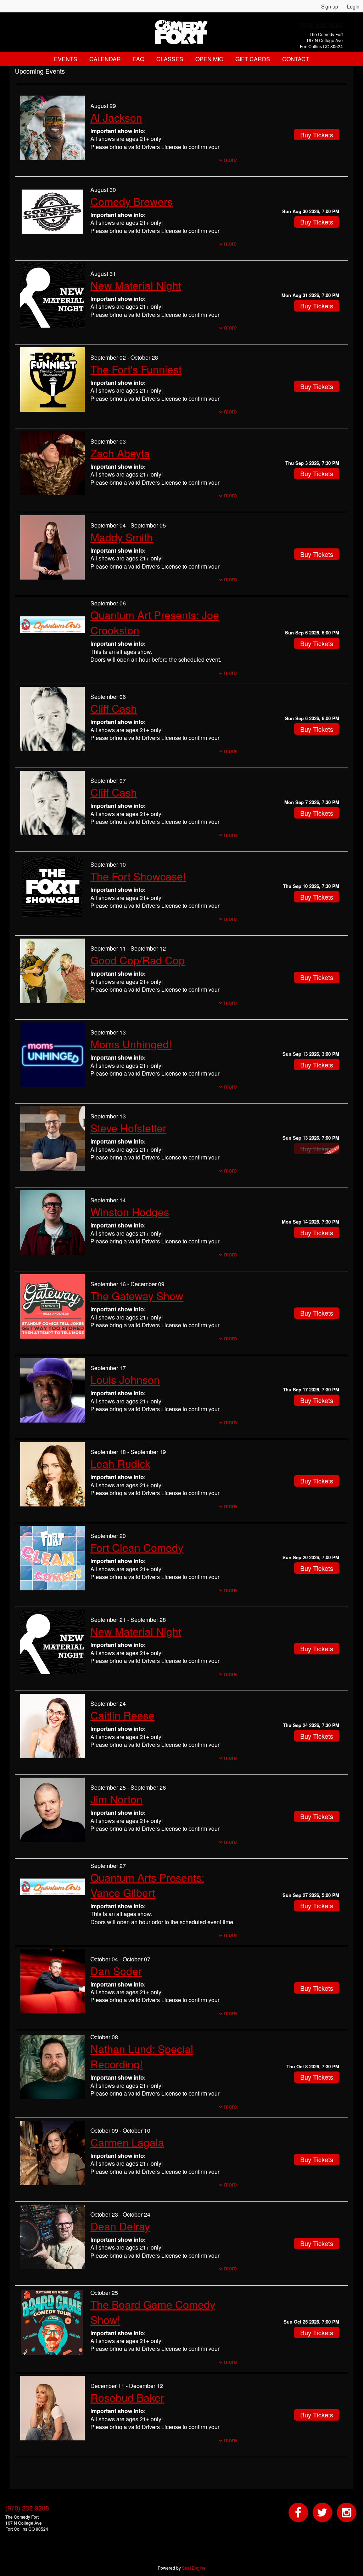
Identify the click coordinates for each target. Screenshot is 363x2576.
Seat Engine (194, 2568)
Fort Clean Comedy (137, 1547)
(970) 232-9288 (321, 25)
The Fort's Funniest (136, 369)
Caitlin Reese (122, 1715)
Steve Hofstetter (128, 1128)
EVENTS (66, 59)
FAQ (139, 59)
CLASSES (170, 59)
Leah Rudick (120, 1463)
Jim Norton (116, 1799)
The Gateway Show (137, 1296)
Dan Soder (116, 1971)
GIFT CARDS (253, 59)
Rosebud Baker (127, 2397)
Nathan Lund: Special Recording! (142, 2056)
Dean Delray (120, 2226)
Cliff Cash (114, 708)
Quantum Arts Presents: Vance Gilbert (147, 1885)
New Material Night (136, 285)
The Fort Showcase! (138, 876)
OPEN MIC (209, 59)
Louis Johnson (125, 1380)
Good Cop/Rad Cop (138, 960)
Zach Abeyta (120, 453)
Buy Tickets (317, 222)
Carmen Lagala (127, 2142)
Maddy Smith (122, 537)
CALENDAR (105, 59)
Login (353, 6)
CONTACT (296, 59)
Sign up (330, 6)
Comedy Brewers (132, 201)
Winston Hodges (130, 1212)
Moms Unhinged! (131, 1044)
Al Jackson (116, 117)
